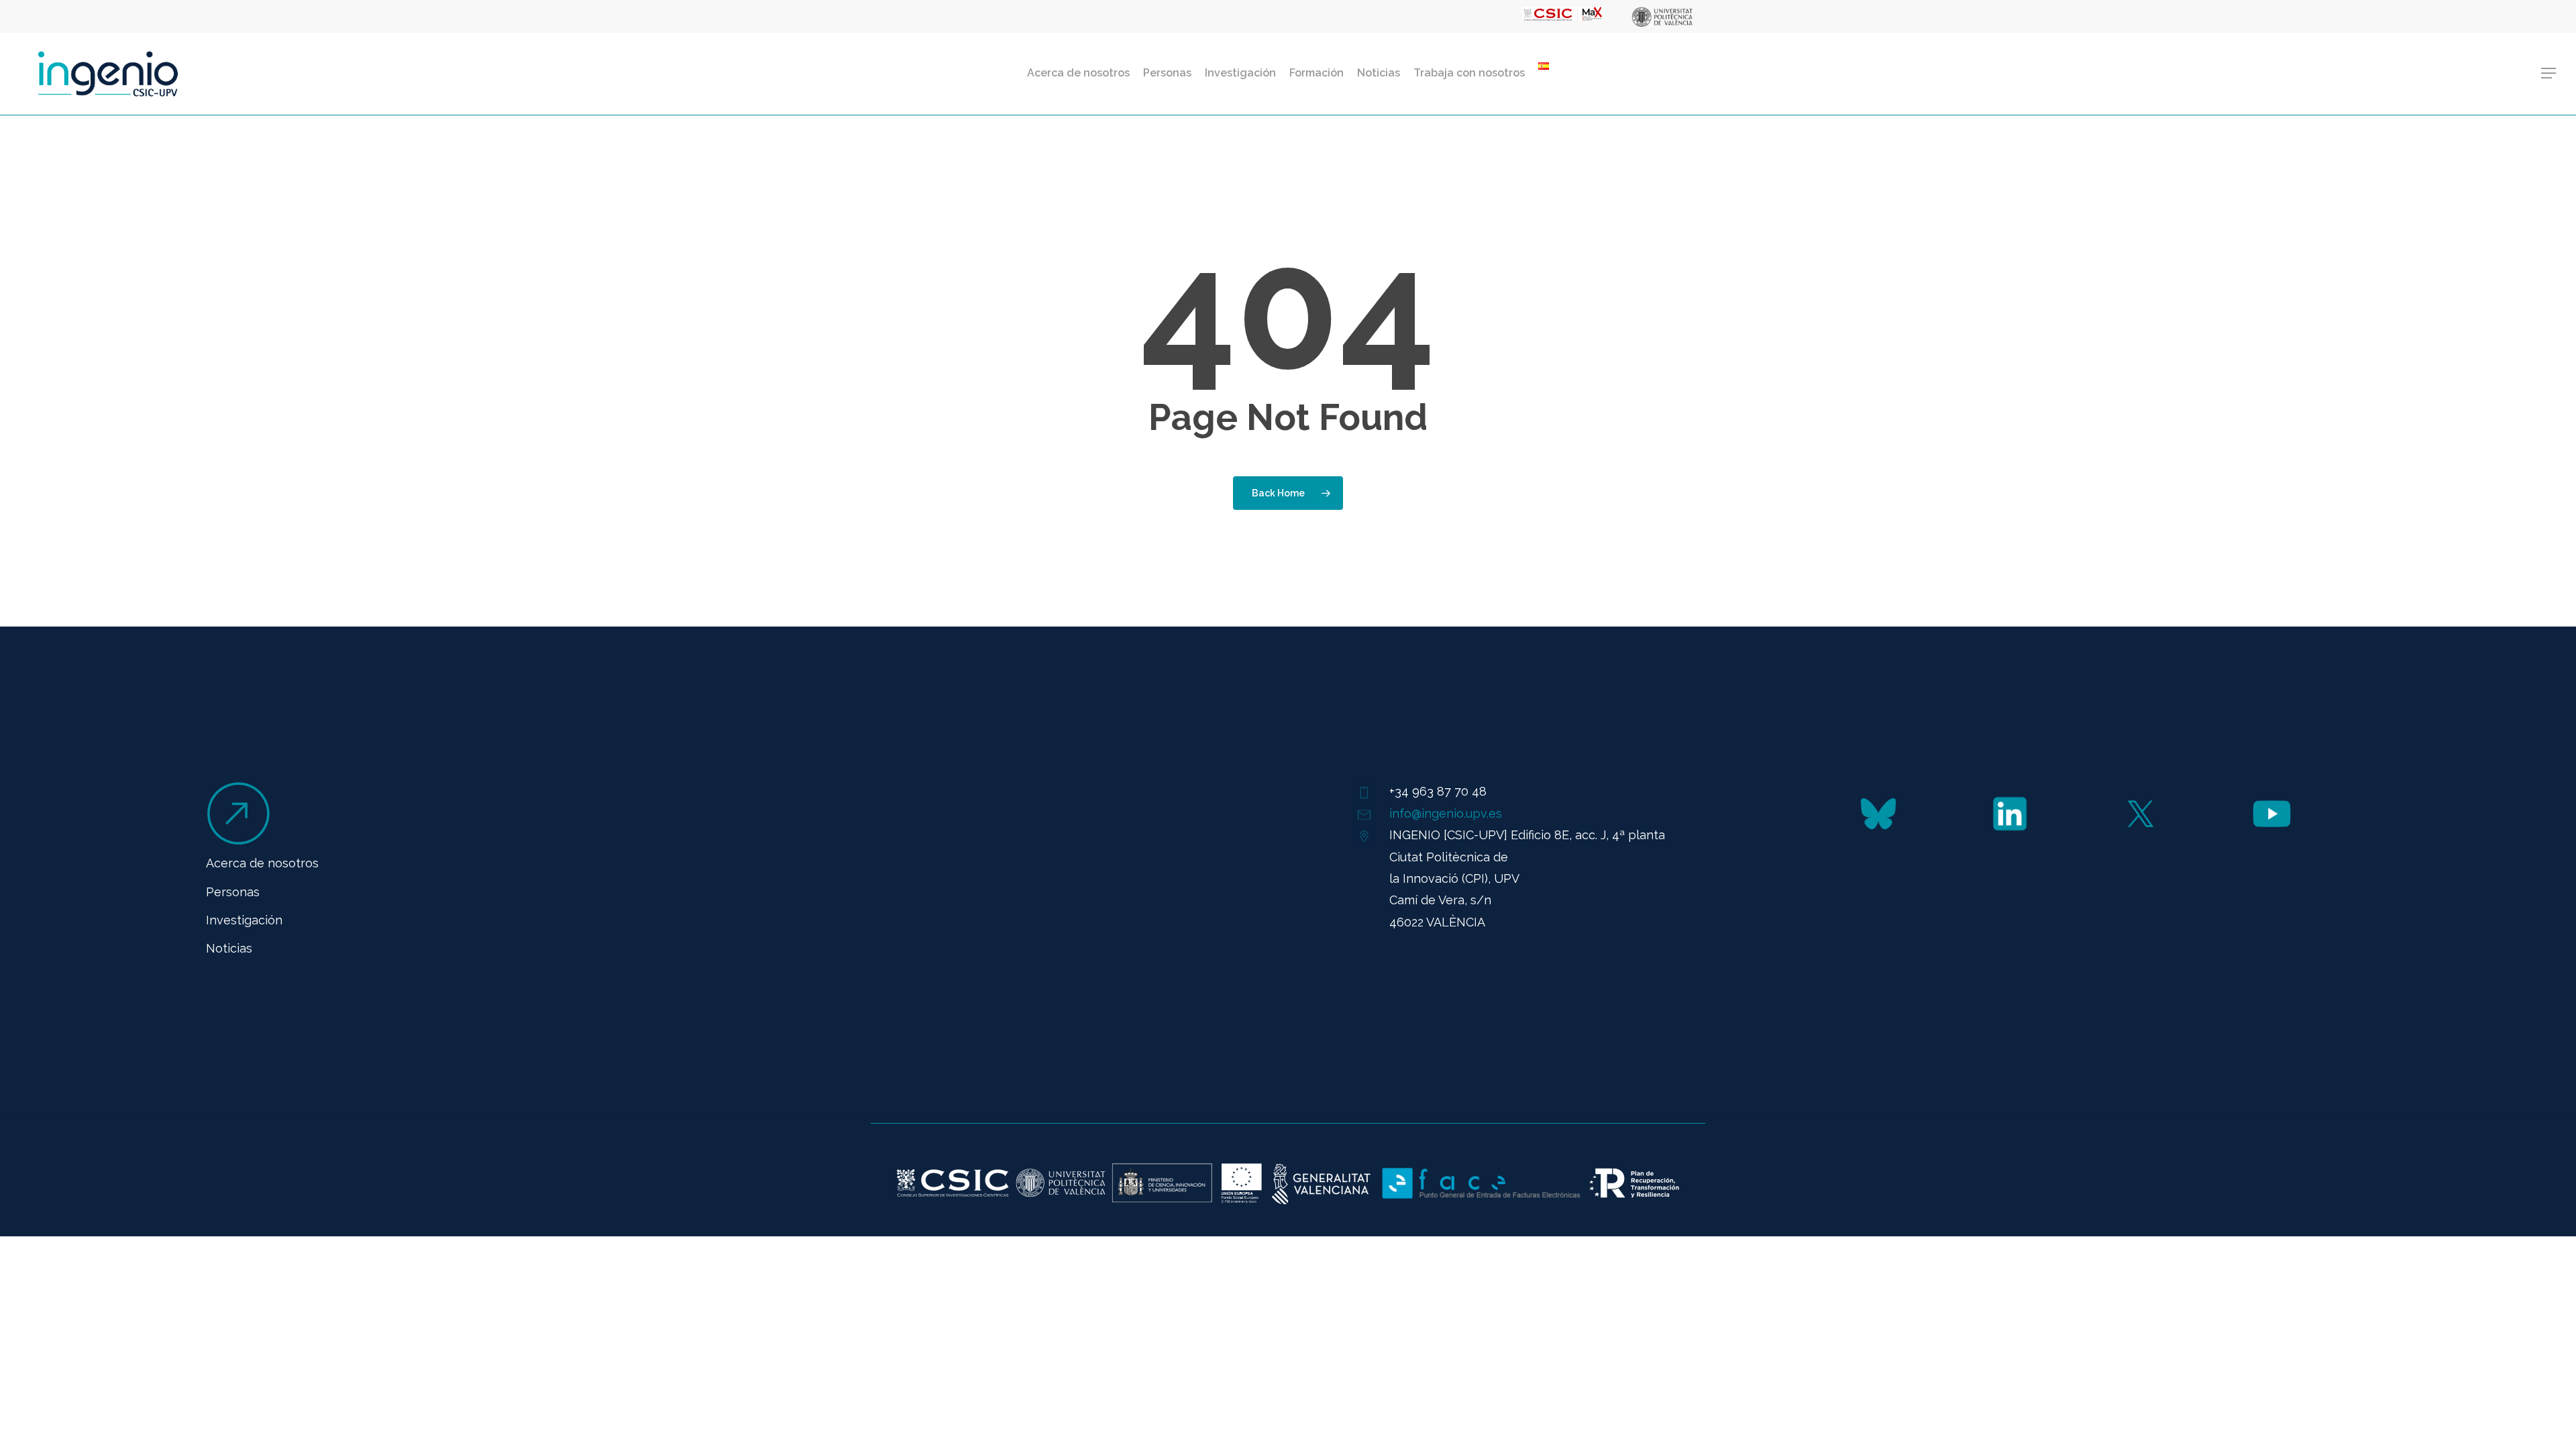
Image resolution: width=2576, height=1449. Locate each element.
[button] (2549, 73)
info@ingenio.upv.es (1446, 813)
